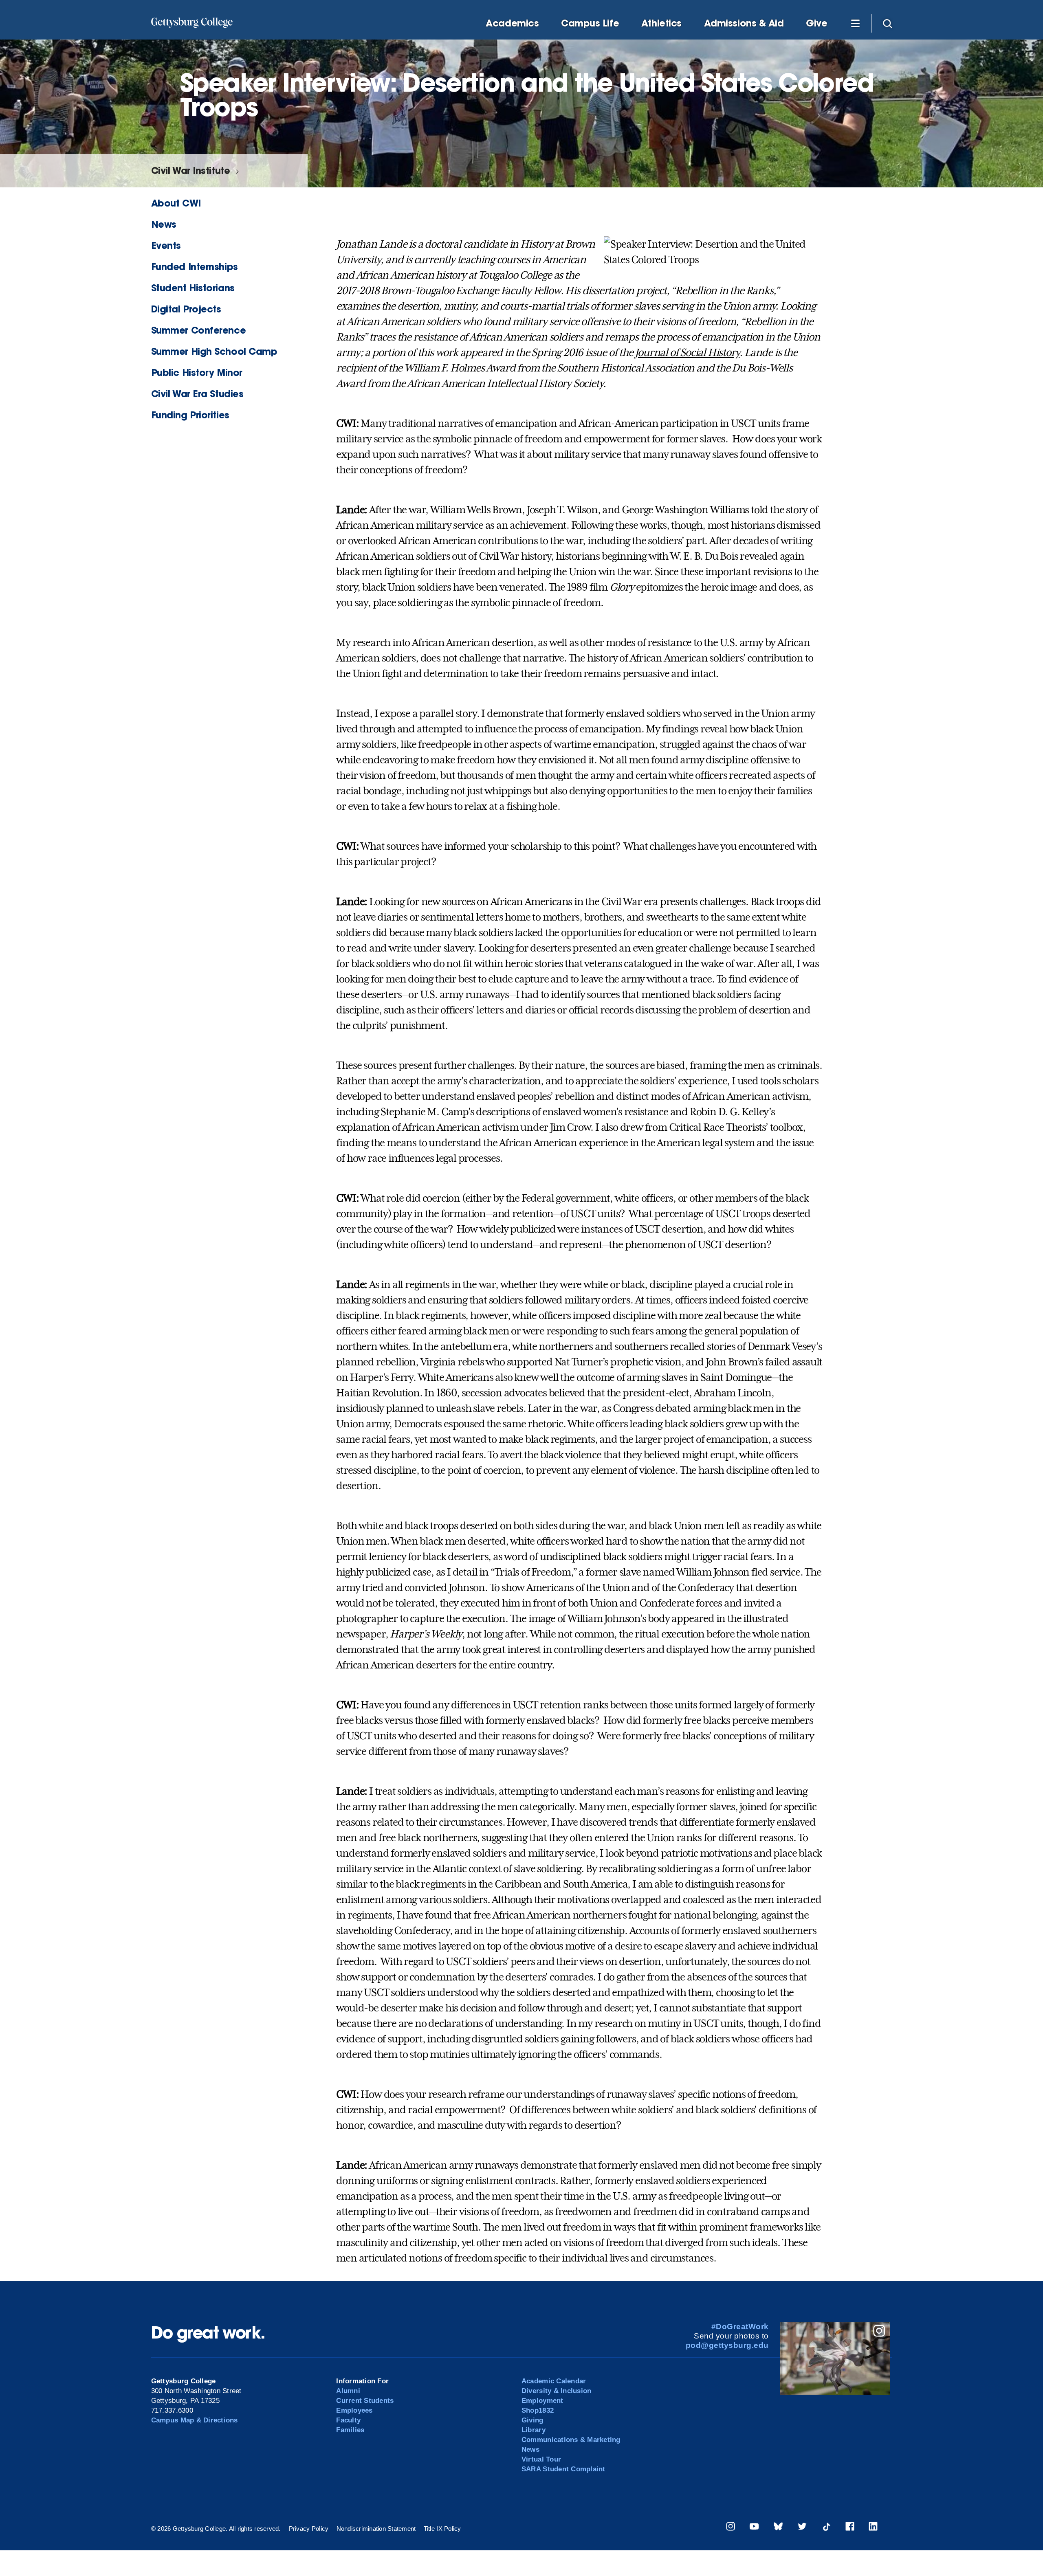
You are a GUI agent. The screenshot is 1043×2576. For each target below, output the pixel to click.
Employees (354, 2410)
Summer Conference (198, 330)
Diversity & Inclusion (556, 2391)
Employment (542, 2401)
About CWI (176, 203)
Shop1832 (538, 2410)
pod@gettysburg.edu (727, 2345)
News (164, 224)
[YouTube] (754, 2528)
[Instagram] (731, 2528)
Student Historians (193, 288)
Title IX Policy (442, 2529)
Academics (512, 23)
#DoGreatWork (740, 2327)
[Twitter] (802, 2528)
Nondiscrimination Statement (376, 2529)
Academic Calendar (554, 2381)
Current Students (365, 2401)
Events (166, 245)
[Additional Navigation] (855, 23)
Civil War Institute (190, 170)
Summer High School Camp (214, 351)
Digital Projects (186, 309)
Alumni (348, 2391)
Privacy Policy (309, 2529)
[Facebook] (850, 2528)
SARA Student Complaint (563, 2469)
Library (534, 2430)
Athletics (661, 23)
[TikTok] (826, 2528)
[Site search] (887, 23)
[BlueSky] (778, 2528)
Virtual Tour (541, 2459)
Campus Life (590, 23)
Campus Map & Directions (195, 2420)
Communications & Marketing (571, 2440)
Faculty (348, 2420)
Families (350, 2430)
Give (816, 23)
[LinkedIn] (873, 2528)
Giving (533, 2420)
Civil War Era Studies (197, 394)
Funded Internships (195, 267)
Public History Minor (197, 373)
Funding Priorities (190, 415)
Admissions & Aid (744, 23)
